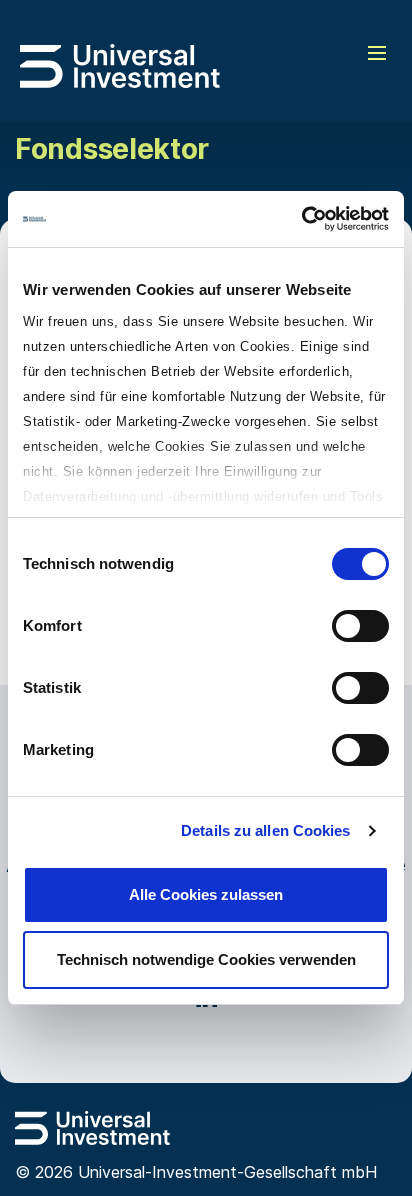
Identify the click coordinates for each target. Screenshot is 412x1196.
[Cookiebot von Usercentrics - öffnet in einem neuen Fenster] (301, 219)
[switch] (360, 626)
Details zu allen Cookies (265, 830)
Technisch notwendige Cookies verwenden (206, 959)
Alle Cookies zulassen (206, 894)
